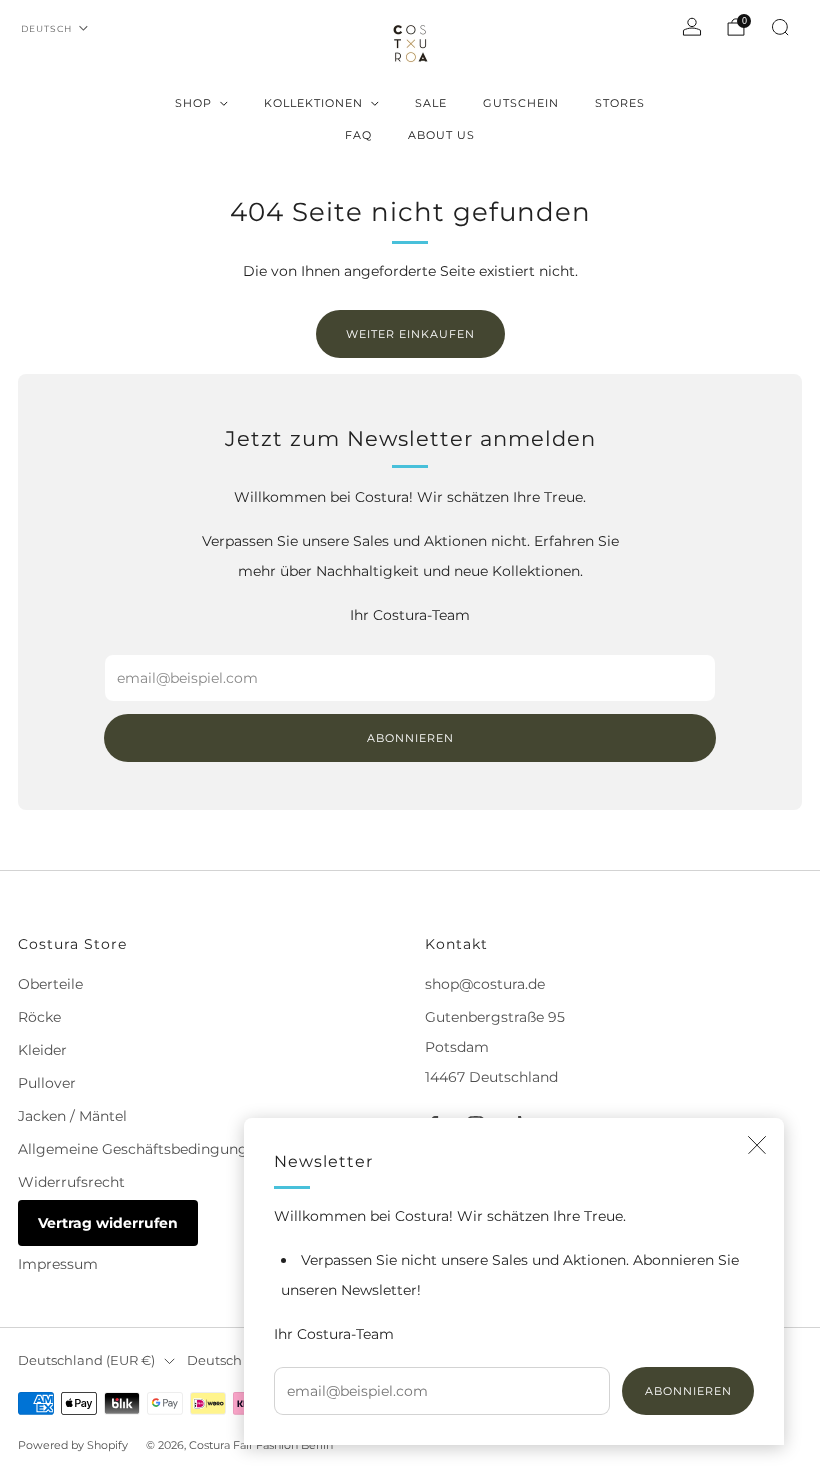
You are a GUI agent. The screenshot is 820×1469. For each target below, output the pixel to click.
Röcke (39, 1017)
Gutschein (521, 103)
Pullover (47, 1083)
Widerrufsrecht (71, 1182)
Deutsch (46, 28)
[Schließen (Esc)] (757, 1145)
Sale (431, 103)
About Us (441, 135)
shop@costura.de (485, 984)
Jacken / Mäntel (72, 1116)
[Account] (692, 27)
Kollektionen (313, 103)
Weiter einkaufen (410, 334)
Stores (620, 103)
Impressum (58, 1264)
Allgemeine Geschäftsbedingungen (141, 1149)
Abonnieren (688, 1391)
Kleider (42, 1050)
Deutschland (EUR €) (86, 1360)
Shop (193, 103)
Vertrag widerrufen (108, 1223)
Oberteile (50, 984)
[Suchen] (780, 27)
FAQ (358, 135)
